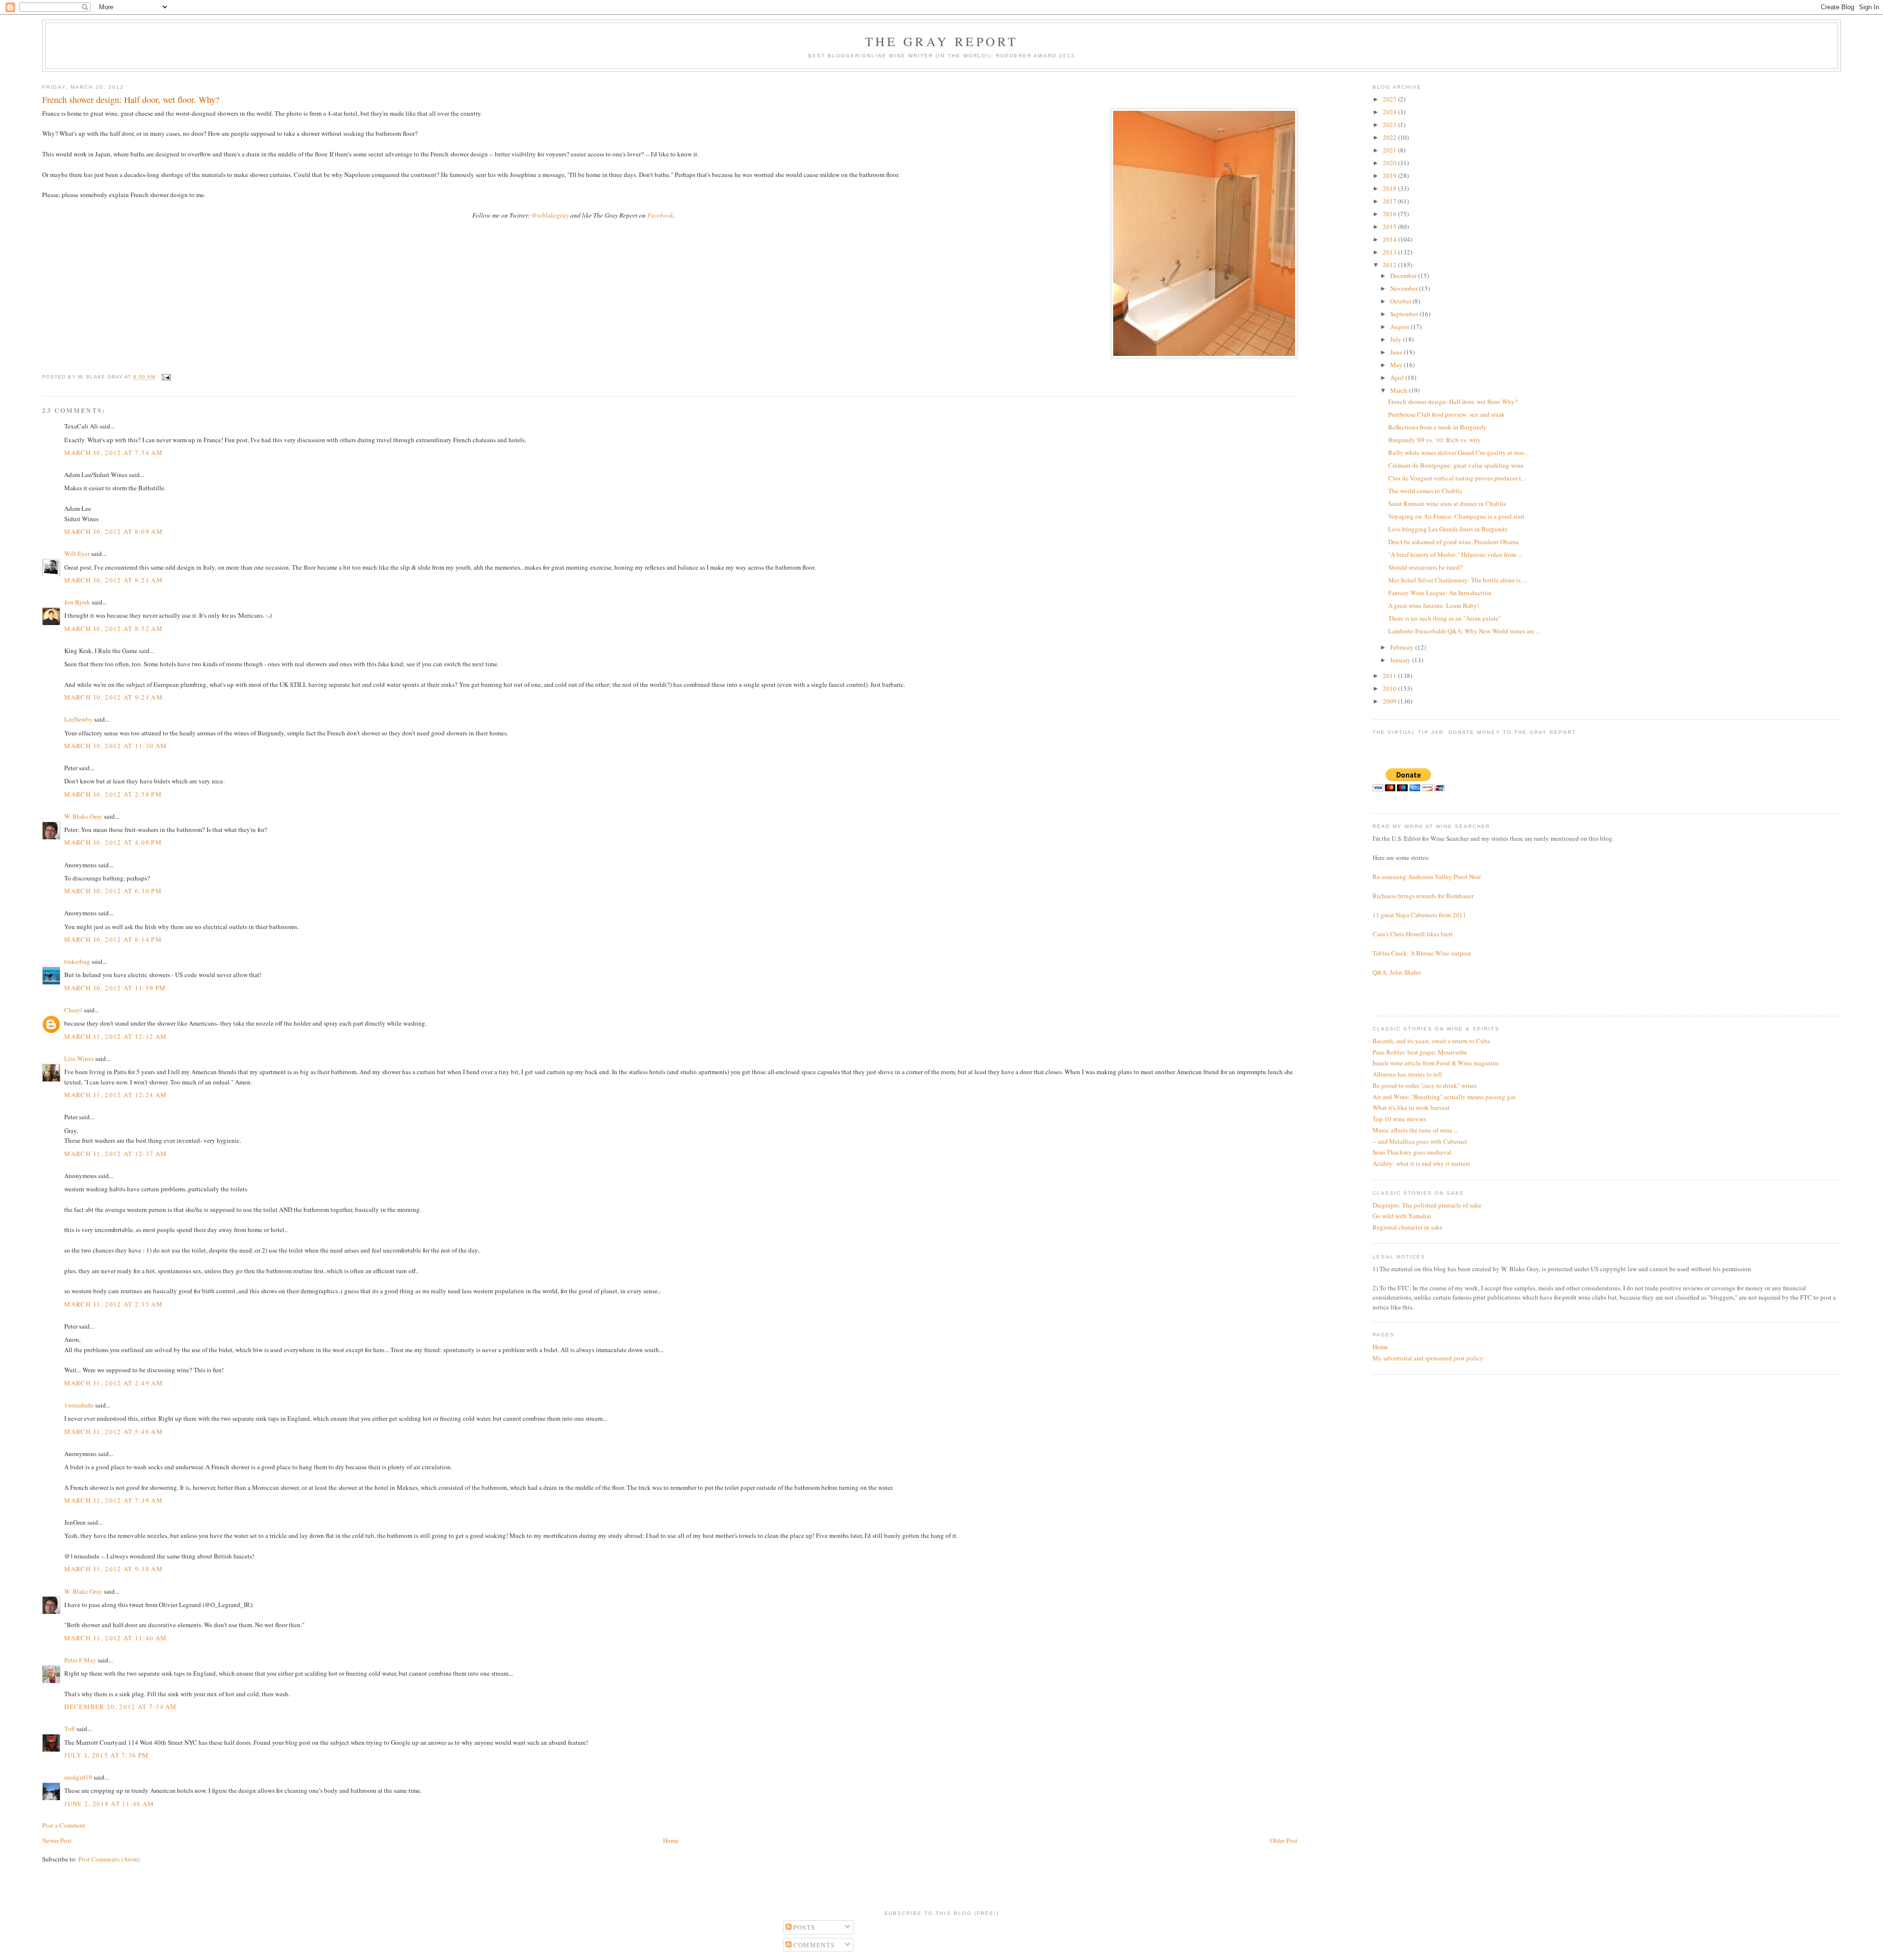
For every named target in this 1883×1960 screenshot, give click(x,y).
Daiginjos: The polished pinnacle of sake (1427, 1205)
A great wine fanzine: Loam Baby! (1434, 605)
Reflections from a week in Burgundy (1438, 427)
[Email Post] (165, 377)
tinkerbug (77, 961)
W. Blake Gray (83, 816)
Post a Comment (64, 1825)
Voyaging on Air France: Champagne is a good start (1456, 516)
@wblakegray (550, 215)
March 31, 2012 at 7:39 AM (114, 1500)
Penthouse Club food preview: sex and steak (1447, 414)
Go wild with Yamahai (1402, 1216)
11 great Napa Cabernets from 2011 (1419, 915)
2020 (1390, 163)
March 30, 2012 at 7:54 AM (114, 452)
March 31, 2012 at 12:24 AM (115, 1095)
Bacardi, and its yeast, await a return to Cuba (1431, 1041)
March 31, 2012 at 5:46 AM (114, 1432)
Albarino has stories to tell (1407, 1074)
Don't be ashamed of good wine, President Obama (1453, 542)
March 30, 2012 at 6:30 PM (113, 891)
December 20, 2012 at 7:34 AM (120, 1707)
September (1405, 314)
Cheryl (73, 1010)
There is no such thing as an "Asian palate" (1445, 618)
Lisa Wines (79, 1058)
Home (671, 1840)
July (1397, 339)
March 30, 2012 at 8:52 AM (114, 628)
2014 (1390, 239)
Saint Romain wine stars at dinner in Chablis (1447, 503)
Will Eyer (77, 553)
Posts (803, 1927)
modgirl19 (78, 1777)
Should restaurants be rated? (1425, 567)
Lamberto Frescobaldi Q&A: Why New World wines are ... (1464, 631)
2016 (1390, 214)
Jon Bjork (77, 602)
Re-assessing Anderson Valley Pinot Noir (1427, 877)
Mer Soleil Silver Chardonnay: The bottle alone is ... (1457, 580)
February (1403, 647)
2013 (1390, 252)
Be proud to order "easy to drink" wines (1425, 1085)
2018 (1390, 188)
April (1398, 377)
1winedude (79, 1405)
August (1400, 327)
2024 (1390, 112)
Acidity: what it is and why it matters (1421, 1163)
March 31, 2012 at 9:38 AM (114, 1569)
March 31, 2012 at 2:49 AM (114, 1383)
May (1397, 365)
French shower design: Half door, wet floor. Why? (1453, 402)
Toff (70, 1729)
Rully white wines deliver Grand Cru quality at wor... (1458, 452)
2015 (1390, 226)
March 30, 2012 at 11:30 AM (115, 746)
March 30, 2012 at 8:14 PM (113, 939)
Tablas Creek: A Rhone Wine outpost (1422, 953)
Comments (813, 1945)
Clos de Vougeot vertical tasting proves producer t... (1457, 478)
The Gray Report (942, 41)
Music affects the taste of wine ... (1415, 1130)
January (1401, 660)
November (1405, 288)
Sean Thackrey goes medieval (1412, 1152)
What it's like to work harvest (1411, 1107)
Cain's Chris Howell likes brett (1413, 934)
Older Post (1284, 1840)
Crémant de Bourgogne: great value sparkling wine (1456, 465)
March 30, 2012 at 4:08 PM (113, 842)
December (1404, 276)
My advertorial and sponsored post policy (1428, 1358)
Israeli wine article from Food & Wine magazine (1436, 1063)
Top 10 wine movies (1399, 1119)
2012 (1390, 265)
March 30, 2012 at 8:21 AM (114, 580)
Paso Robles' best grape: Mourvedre (1420, 1052)
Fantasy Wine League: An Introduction (1440, 593)
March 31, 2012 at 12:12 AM (115, 1036)
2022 (1390, 137)
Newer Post (57, 1840)
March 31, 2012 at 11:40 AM (115, 1638)
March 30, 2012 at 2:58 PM (113, 794)
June (1397, 352)
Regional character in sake (1408, 1227)
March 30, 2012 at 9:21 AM (114, 697)
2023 (1390, 125)
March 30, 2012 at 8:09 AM (114, 531)
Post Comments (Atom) (109, 1859)
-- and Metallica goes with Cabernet (1420, 1141)
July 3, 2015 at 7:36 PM (106, 1755)
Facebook (660, 215)
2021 (1390, 150)
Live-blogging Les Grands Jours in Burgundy (1448, 529)
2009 (1390, 701)
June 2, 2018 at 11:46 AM (109, 1804)
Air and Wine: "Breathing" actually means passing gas (1444, 1097)
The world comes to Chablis (1425, 491)
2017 (1390, 201)
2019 (1390, 176)
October (1401, 301)
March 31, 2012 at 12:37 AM (115, 1154)
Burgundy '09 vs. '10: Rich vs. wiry (1435, 440)
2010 (1390, 688)
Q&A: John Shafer (1397, 972)
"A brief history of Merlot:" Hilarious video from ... (1455, 554)
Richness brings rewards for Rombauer (1423, 896)
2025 (1390, 99)
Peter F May (81, 1660)
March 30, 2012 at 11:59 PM (115, 988)
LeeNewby (78, 719)
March (1400, 390)
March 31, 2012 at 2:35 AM (114, 1304)
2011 (1390, 676)
